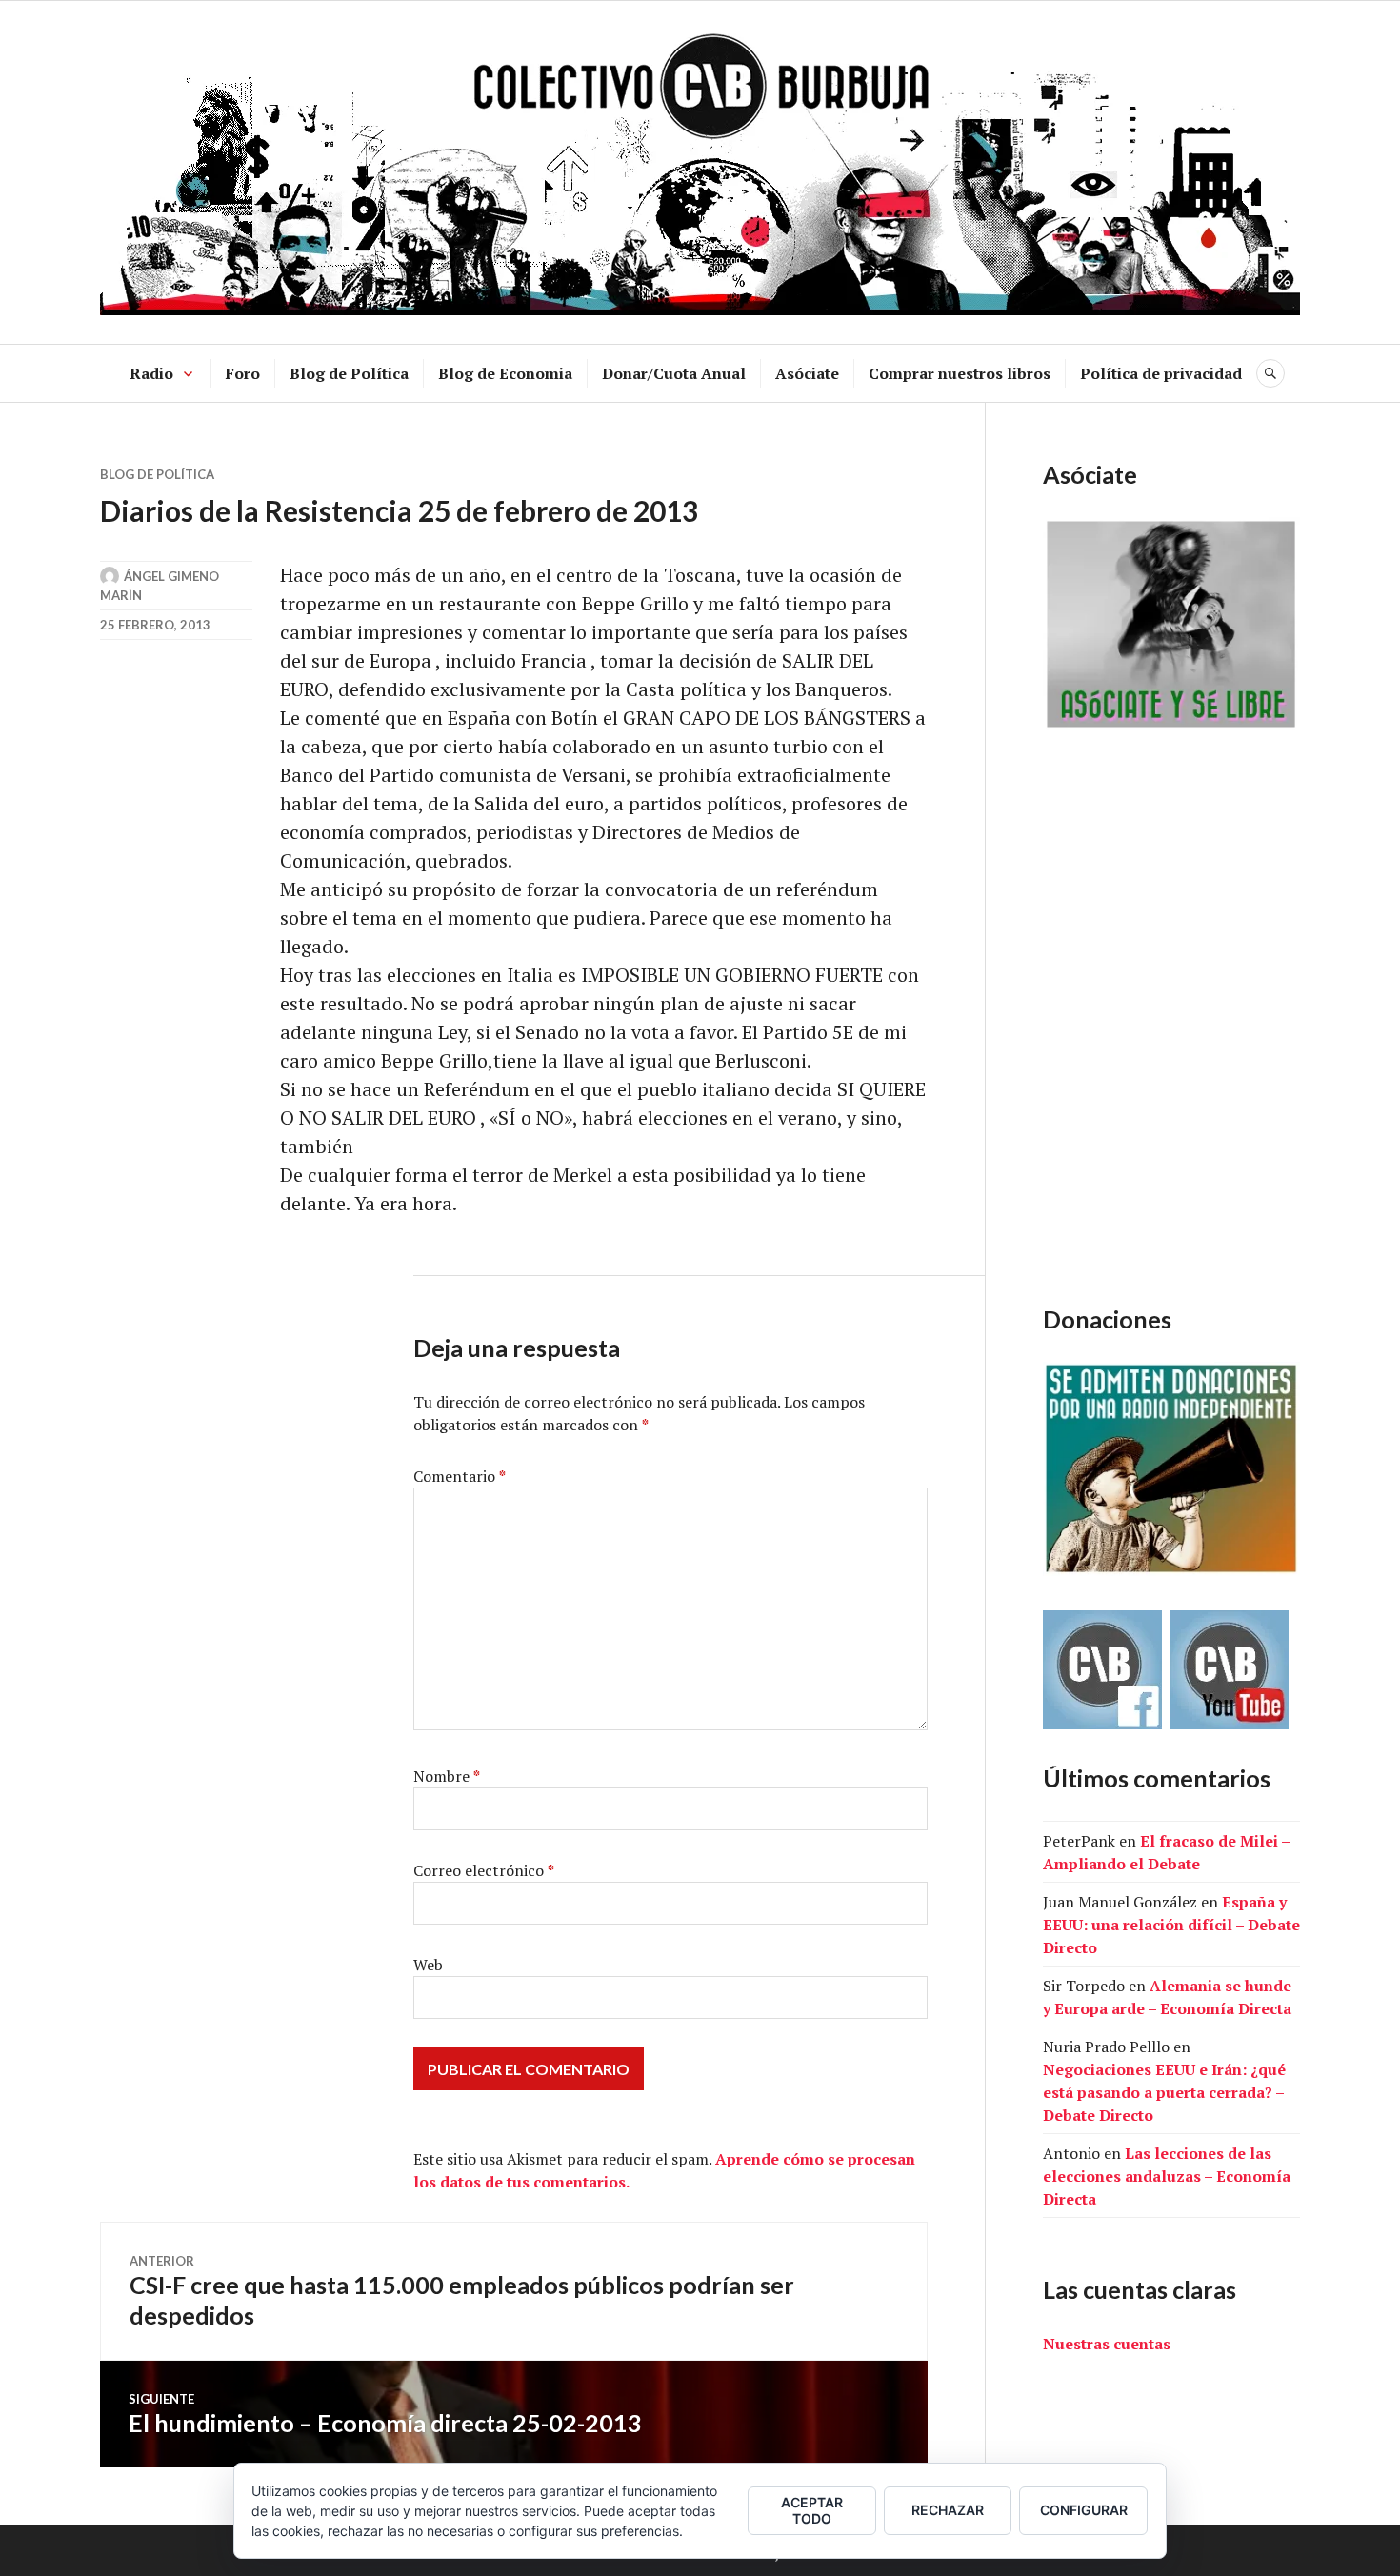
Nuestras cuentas (1107, 2344)
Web (428, 1965)
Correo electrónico (484, 1870)
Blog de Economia (505, 373)
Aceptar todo (812, 2510)
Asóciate (807, 373)
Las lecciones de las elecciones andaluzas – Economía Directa (1167, 2176)
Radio (151, 373)
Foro (243, 373)
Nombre (447, 1776)
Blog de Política (349, 373)
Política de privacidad (1161, 373)
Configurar (1084, 2510)
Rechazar (948, 2510)
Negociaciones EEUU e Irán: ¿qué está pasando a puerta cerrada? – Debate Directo (1164, 2092)
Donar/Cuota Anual (674, 373)
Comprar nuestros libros (960, 373)
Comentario (460, 1476)
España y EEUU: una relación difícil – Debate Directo (1171, 1925)
